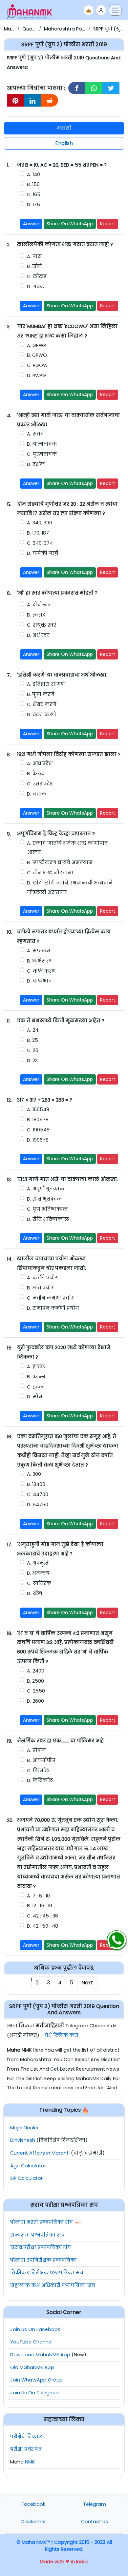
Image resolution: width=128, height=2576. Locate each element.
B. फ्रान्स (36, 1377)
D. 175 (33, 205)
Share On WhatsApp (70, 224)
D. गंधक (36, 287)
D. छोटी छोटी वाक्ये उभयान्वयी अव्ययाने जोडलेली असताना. (70, 888)
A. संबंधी (36, 434)
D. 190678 (38, 1140)
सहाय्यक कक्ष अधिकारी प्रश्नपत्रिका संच (53, 2285)
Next (87, 1983)
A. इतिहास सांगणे (46, 684)
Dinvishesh (23, 2140)
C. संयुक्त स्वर (42, 625)
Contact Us (95, 2522)
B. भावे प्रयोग (41, 1288)
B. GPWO (37, 355)
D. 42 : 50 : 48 (43, 1926)
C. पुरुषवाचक (42, 454)
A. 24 (33, 1030)
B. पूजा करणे (41, 694)
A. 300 (34, 1474)
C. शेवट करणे (42, 704)
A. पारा (34, 256)
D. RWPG (36, 375)
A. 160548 (38, 1109)
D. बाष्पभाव (40, 981)
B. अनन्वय (38, 1573)
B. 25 (32, 1040)
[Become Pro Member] (89, 10)
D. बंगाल (37, 794)
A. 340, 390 (40, 523)
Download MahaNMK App (40, 2355)
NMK (30, 2462)
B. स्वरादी (37, 615)
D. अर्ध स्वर (38, 635)
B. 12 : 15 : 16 (40, 1906)
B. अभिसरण (40, 961)
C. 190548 (38, 1130)
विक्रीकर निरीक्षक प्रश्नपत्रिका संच (47, 2273)
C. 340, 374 (40, 543)
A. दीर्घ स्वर (39, 605)
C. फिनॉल (38, 1771)
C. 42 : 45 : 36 (43, 1916)
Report (108, 224)
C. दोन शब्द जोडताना (50, 873)
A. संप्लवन (39, 951)
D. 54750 (38, 1505)
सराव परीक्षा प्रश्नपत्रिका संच (41, 2247)
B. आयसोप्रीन (41, 1760)
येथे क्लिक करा (62, 2035)
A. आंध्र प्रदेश (40, 763)
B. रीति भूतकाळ (44, 1199)
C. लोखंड (37, 276)
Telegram (95, 2504)
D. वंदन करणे (42, 715)
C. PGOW (37, 365)
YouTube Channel (31, 2342)
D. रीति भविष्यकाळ (48, 1219)
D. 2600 (35, 1701)
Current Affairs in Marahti (40, 2153)
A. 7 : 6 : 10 (38, 1896)
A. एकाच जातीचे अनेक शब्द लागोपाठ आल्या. (67, 848)
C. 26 (33, 1050)
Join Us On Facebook (35, 2329)
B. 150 (33, 184)
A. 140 (33, 174)
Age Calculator (28, 2166)
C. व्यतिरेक (39, 1583)
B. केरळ (36, 774)
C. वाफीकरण (41, 971)
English (64, 143)
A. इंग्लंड (36, 1367)
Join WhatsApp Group (36, 2380)
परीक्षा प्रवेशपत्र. (26, 2449)
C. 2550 (36, 1691)
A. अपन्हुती (39, 1563)
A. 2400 (36, 1671)
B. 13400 (36, 1484)
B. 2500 (35, 1681)
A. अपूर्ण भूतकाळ (46, 1189)
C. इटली (36, 1387)
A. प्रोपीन (36, 1750)
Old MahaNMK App (32, 2367)
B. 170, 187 (38, 533)
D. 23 (32, 1061)
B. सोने (34, 266)
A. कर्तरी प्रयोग (43, 1278)
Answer (31, 224)
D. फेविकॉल (40, 1780)
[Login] (101, 10)
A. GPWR (36, 345)
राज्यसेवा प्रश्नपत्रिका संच (37, 2235)
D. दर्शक (36, 464)
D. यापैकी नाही (43, 553)
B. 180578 (38, 1120)
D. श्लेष (35, 1593)
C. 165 (34, 194)
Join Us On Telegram (35, 2393)
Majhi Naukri (24, 2128)
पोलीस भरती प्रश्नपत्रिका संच (42, 2222)
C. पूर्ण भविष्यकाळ (47, 1209)
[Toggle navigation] (115, 10)
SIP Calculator (26, 2178)
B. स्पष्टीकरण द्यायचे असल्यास (60, 862)
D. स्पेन (35, 1397)
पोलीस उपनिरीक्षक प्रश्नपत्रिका (43, 2260)
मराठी (64, 128)
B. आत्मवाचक (42, 444)
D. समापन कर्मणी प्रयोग (53, 1308)
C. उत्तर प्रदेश (40, 784)
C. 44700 (38, 1494)
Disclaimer (34, 2522)
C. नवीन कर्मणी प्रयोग (51, 1298)
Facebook (33, 2504)
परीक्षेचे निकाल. (27, 2437)
